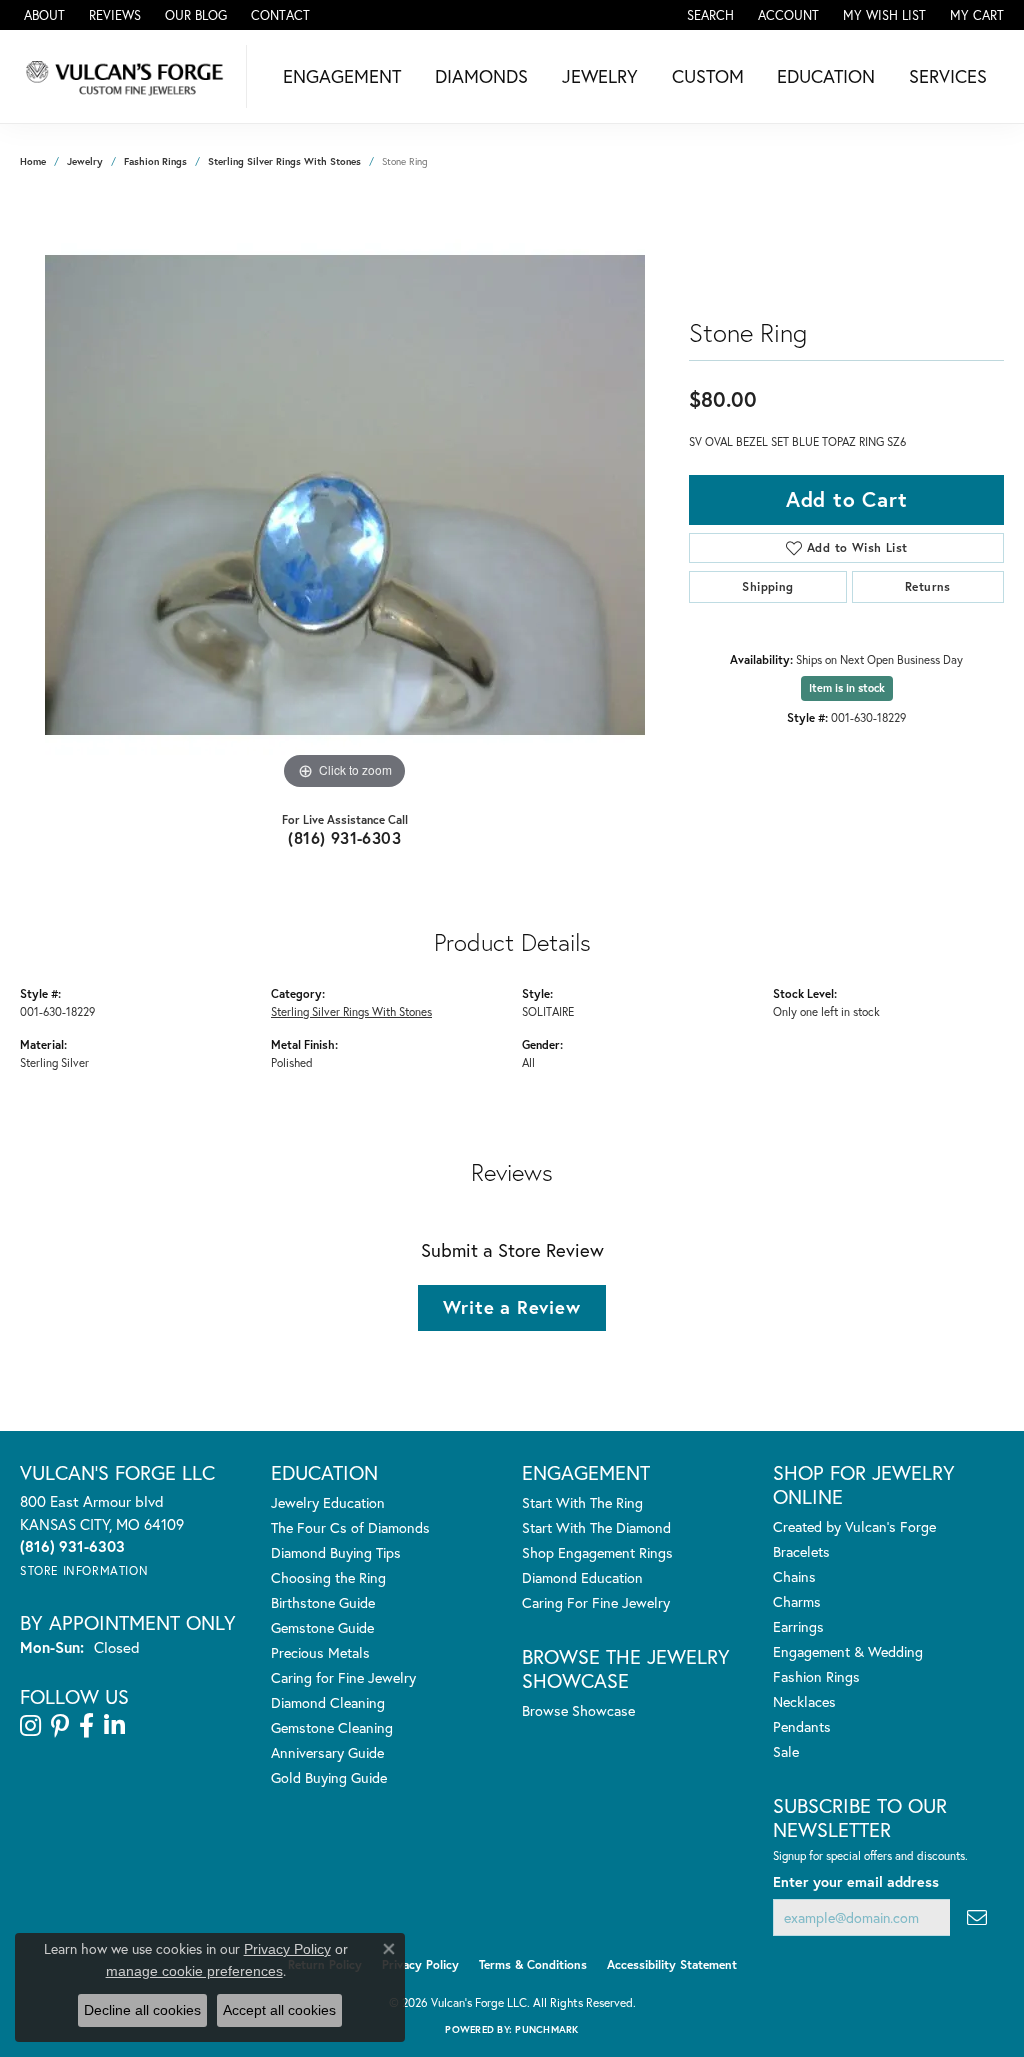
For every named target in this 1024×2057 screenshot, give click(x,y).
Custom (708, 76)
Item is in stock (847, 688)
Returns (928, 586)
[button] (708, 15)
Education (826, 76)
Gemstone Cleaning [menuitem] (332, 1727)
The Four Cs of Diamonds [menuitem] (350, 1527)
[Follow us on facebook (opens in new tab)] (86, 1726)
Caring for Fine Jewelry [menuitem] (343, 1677)
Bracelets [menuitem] (801, 1551)
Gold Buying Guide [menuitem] (329, 1777)
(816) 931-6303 (344, 837)
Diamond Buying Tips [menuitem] (336, 1552)
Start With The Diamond (596, 1527)
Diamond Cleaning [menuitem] (328, 1702)
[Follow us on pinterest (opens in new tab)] (60, 1726)
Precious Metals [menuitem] (320, 1652)
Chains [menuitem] (794, 1576)
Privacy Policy (420, 1964)
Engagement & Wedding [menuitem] (848, 1651)
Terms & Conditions (533, 1964)
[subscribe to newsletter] (977, 1917)
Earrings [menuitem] (798, 1626)
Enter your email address (856, 1881)
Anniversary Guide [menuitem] (327, 1752)
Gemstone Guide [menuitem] (322, 1627)
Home (33, 161)
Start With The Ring (582, 1502)
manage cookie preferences (194, 1971)
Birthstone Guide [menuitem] (323, 1602)
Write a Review (511, 1307)
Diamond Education (582, 1577)
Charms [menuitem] (797, 1601)
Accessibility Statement (672, 1964)
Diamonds (481, 76)
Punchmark (546, 2029)
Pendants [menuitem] (802, 1726)
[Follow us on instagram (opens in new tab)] (30, 1726)
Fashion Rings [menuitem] (816, 1676)
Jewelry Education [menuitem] (328, 1502)
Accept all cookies (279, 2010)
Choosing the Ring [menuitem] (328, 1577)
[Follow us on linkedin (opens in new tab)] (114, 1726)
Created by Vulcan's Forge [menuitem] (854, 1526)
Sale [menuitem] (786, 1751)
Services (948, 76)
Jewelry (600, 76)
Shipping (767, 586)
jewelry (85, 161)
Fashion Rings (155, 161)
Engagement (342, 76)
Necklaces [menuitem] (804, 1701)
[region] (345, 495)
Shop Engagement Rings (597, 1552)
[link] (42, 15)
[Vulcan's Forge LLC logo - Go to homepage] (128, 76)
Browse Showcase (578, 1710)
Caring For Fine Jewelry (596, 1602)
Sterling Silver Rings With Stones (284, 161)
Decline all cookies (142, 2010)
